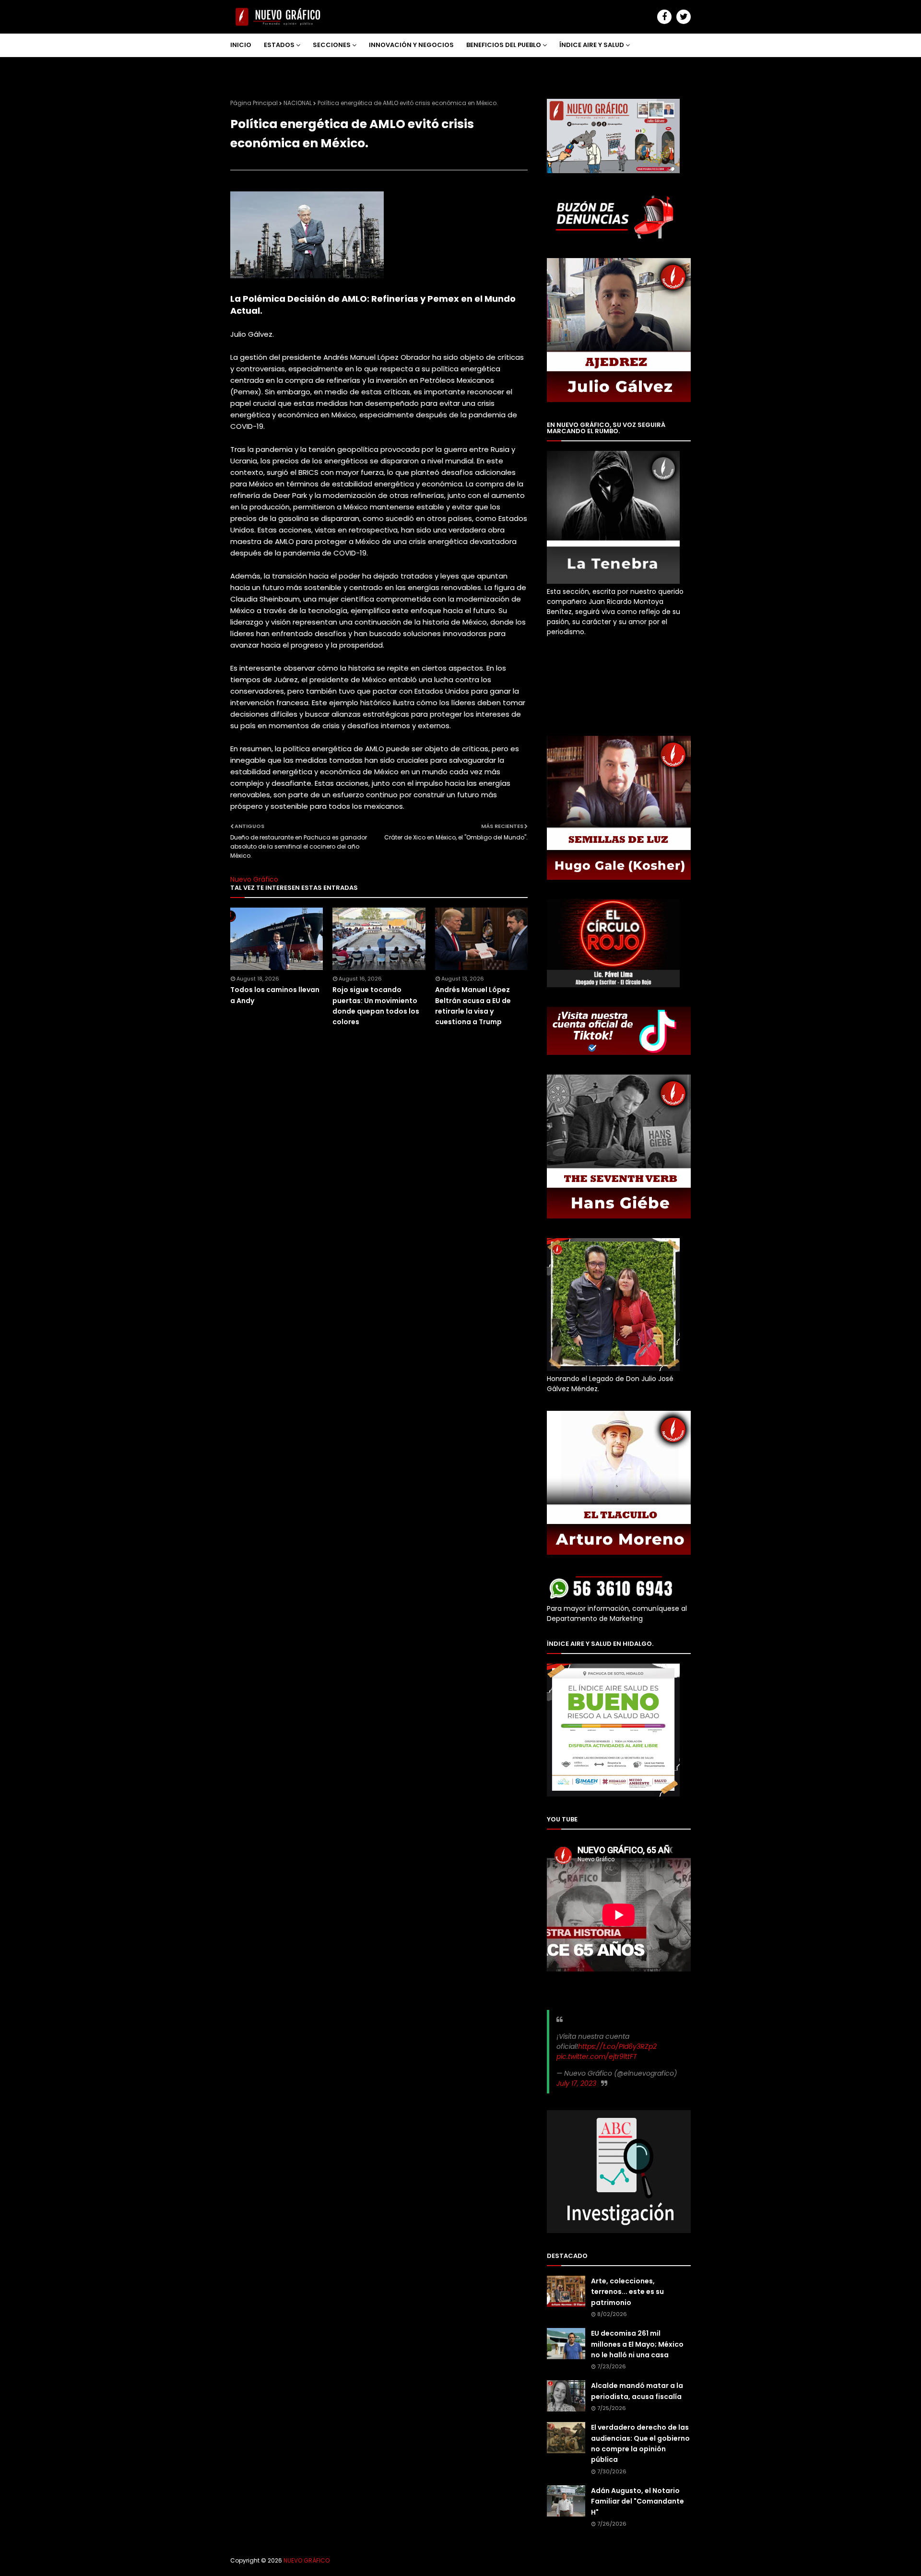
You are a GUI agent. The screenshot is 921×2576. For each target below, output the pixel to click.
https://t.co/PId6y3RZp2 (617, 2046)
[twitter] (684, 17)
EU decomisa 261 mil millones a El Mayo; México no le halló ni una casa (637, 2344)
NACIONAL (298, 103)
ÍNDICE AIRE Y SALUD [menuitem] (592, 45)
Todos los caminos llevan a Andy (275, 995)
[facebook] (664, 17)
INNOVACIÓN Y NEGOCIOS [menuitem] (411, 45)
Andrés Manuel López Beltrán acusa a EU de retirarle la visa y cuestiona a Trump (473, 1006)
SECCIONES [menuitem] (332, 45)
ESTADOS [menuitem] (279, 45)
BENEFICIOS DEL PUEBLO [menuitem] (504, 45)
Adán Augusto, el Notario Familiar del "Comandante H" (638, 2501)
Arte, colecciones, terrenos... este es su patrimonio (627, 2292)
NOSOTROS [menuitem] (255, 68)
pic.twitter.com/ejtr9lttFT (597, 2056)
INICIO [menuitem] (241, 45)
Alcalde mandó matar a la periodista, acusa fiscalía (637, 2391)
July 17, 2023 (576, 2083)
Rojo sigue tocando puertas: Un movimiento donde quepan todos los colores (376, 1006)
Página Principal (254, 103)
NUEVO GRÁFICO (307, 2560)
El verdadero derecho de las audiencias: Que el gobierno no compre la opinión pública (640, 2443)
